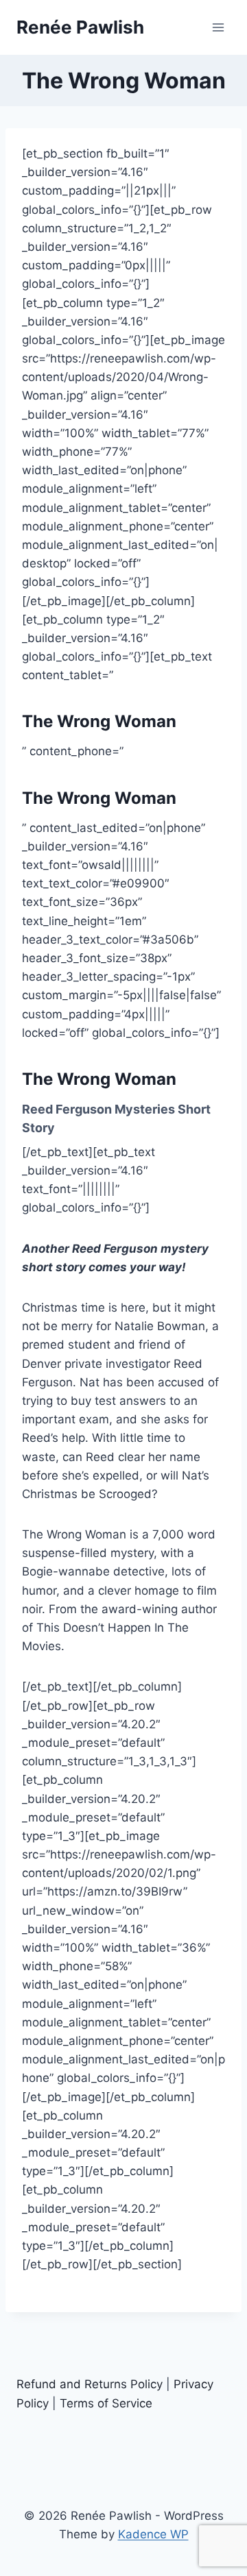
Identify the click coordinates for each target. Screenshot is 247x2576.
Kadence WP (153, 2534)
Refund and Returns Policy (90, 2384)
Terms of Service (106, 2403)
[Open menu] (218, 27)
